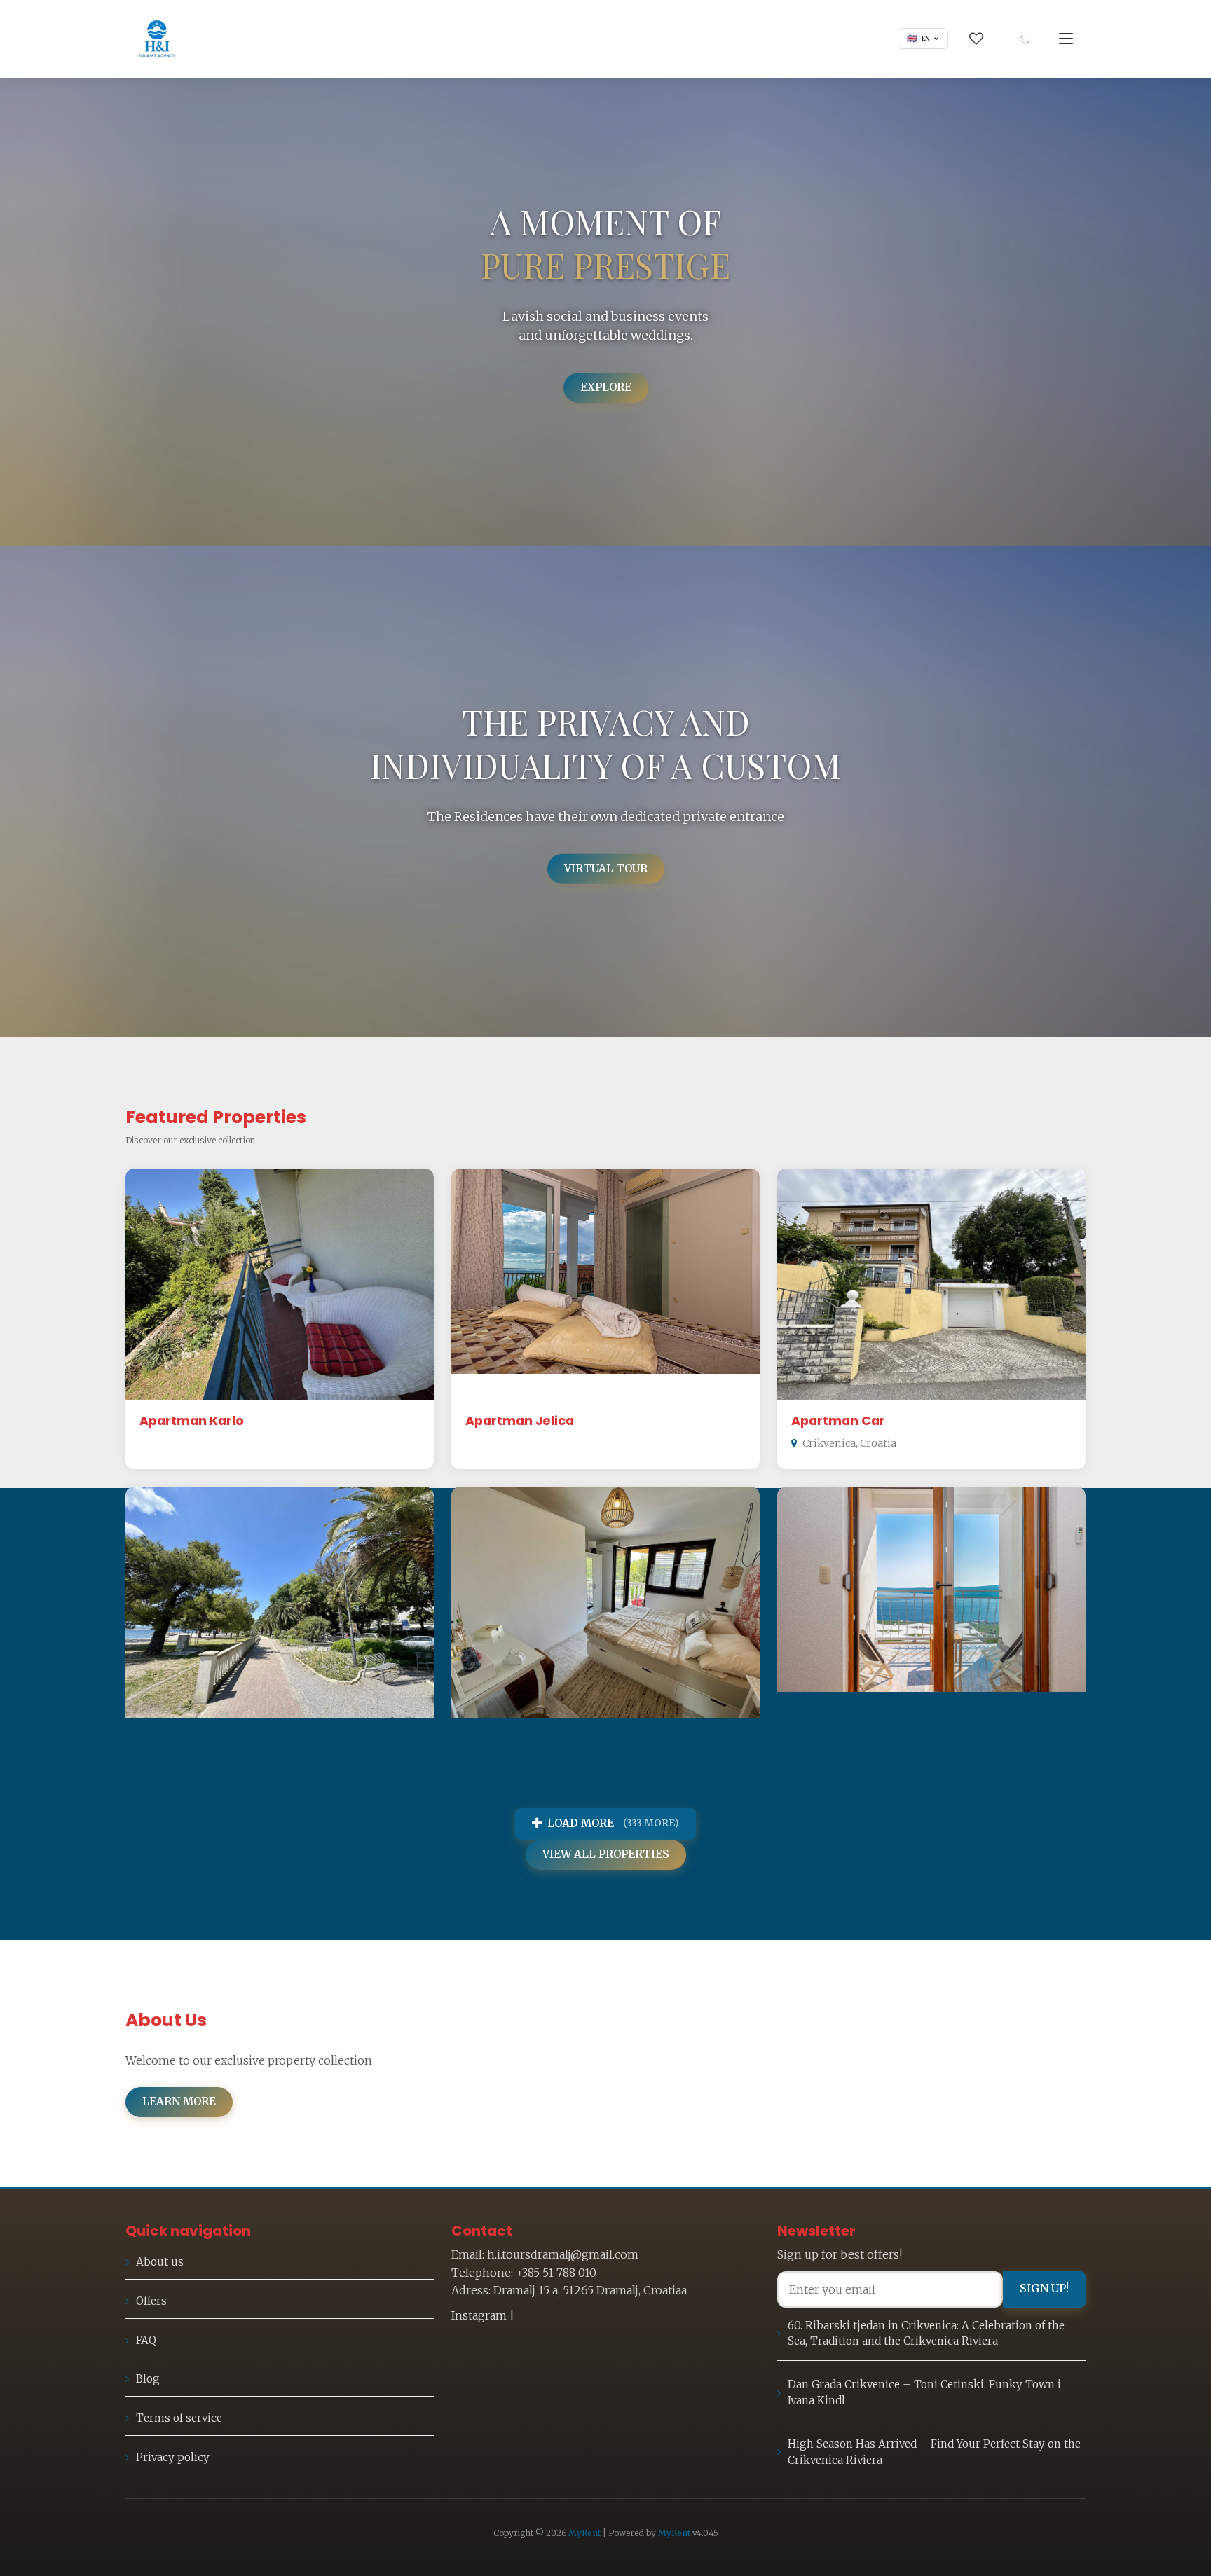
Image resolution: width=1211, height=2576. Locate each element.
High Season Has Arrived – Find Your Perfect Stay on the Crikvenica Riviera (934, 2452)
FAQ (146, 2340)
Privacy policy (173, 2457)
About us (160, 2262)
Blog (148, 2379)
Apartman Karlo (192, 1421)
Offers (151, 2301)
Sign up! (1044, 2288)
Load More (613, 1823)
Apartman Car (838, 1421)
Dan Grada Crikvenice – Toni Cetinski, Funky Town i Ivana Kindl (924, 2392)
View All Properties (606, 1854)
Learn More (179, 2101)
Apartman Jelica (520, 1421)
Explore (606, 387)
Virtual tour (606, 868)
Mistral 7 (819, 1739)
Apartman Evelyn (521, 1739)
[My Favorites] (976, 39)
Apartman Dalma (196, 1739)
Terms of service (179, 2418)
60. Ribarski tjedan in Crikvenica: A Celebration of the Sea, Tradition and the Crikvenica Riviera (926, 2334)
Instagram (479, 2315)
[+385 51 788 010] (1023, 39)
